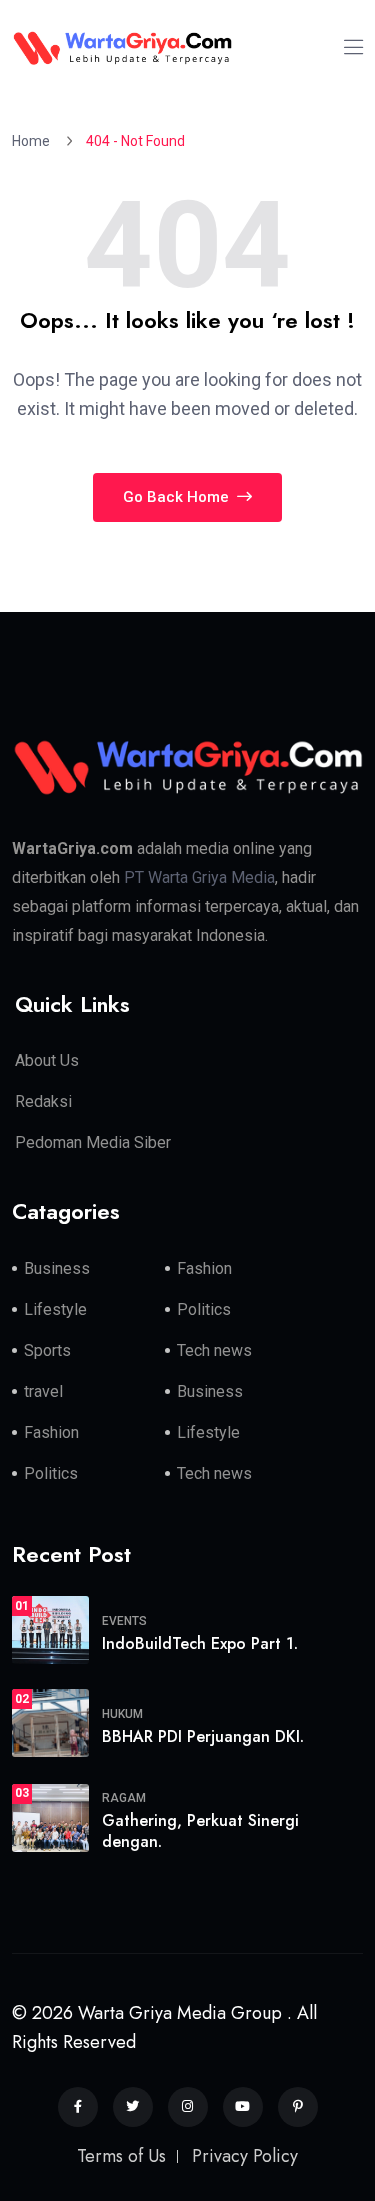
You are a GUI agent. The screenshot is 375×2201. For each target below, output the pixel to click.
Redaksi (43, 1101)
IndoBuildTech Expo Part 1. (200, 1643)
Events (124, 1621)
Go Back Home (178, 497)
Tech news (214, 1350)
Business (57, 1268)
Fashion (204, 1268)
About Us (47, 1060)
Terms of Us (121, 2156)
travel (43, 1391)
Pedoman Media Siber (93, 1142)
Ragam (124, 1798)
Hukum (122, 1714)
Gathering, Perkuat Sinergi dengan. (200, 1831)
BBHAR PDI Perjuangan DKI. (203, 1736)
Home (34, 141)
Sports (47, 1350)
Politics (204, 1309)
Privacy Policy (245, 2156)
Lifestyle (55, 1309)
